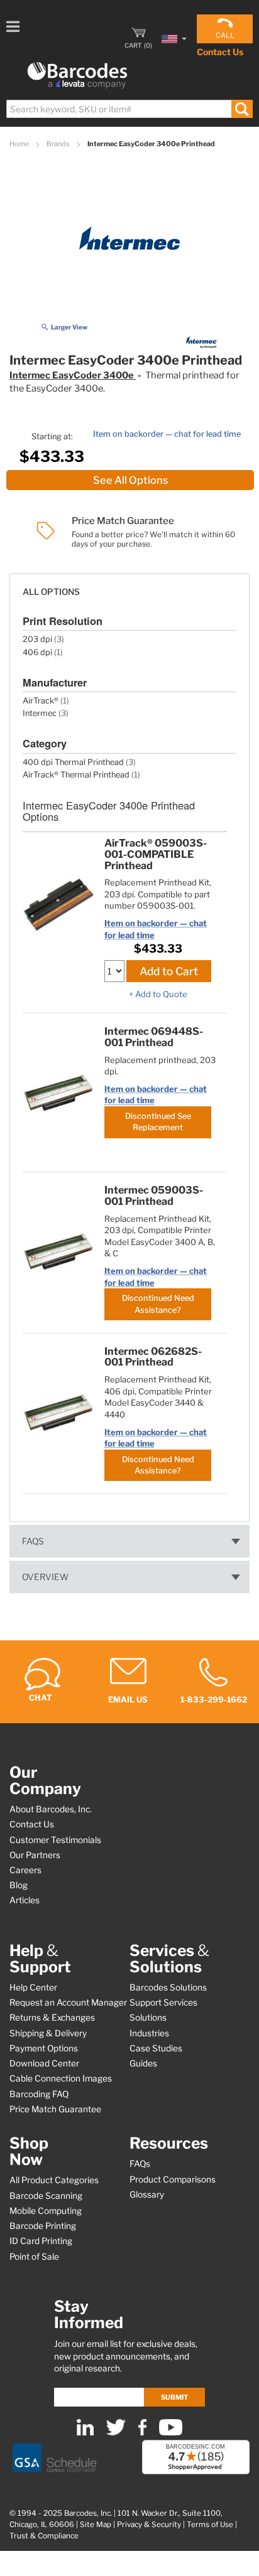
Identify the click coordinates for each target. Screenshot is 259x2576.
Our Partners (35, 1855)
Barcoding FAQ (39, 2094)
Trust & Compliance (44, 2536)
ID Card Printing (41, 2241)
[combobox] (129, 109)
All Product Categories (54, 2180)
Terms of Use (210, 2525)
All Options (51, 592)
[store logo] (77, 76)
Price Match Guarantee (55, 2109)
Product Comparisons (173, 2179)
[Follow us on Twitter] (116, 2433)
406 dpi (37, 652)
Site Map (96, 2525)
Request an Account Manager (68, 2002)
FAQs (33, 1541)
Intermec (40, 713)
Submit (174, 2397)
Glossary (147, 2194)
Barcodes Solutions (168, 1987)
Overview (45, 1577)
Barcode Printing (43, 2226)
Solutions (148, 2018)
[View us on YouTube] (171, 2433)
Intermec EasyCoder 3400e (73, 375)
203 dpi (37, 639)
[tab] (129, 586)
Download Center (44, 2063)
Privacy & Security (149, 2525)
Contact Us (220, 52)
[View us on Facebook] (142, 2433)
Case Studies (156, 2048)
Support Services (163, 2002)
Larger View (69, 327)
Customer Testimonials (55, 1840)
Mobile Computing (46, 2211)
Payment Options (44, 2048)
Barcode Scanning (46, 2196)
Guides (143, 2063)
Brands (59, 144)
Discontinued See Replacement (158, 1122)
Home (20, 144)
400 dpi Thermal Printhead (73, 762)
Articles (25, 1900)
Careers (25, 1870)
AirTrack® (41, 701)
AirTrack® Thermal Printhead (76, 775)
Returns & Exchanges (52, 2018)
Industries (149, 2033)
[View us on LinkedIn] (85, 2433)
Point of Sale (34, 2257)
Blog (19, 1885)
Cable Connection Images (61, 2078)
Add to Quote (161, 994)
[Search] (242, 109)
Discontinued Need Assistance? (158, 1304)
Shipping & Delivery (48, 2033)
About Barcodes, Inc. (51, 1809)
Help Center (33, 1987)
